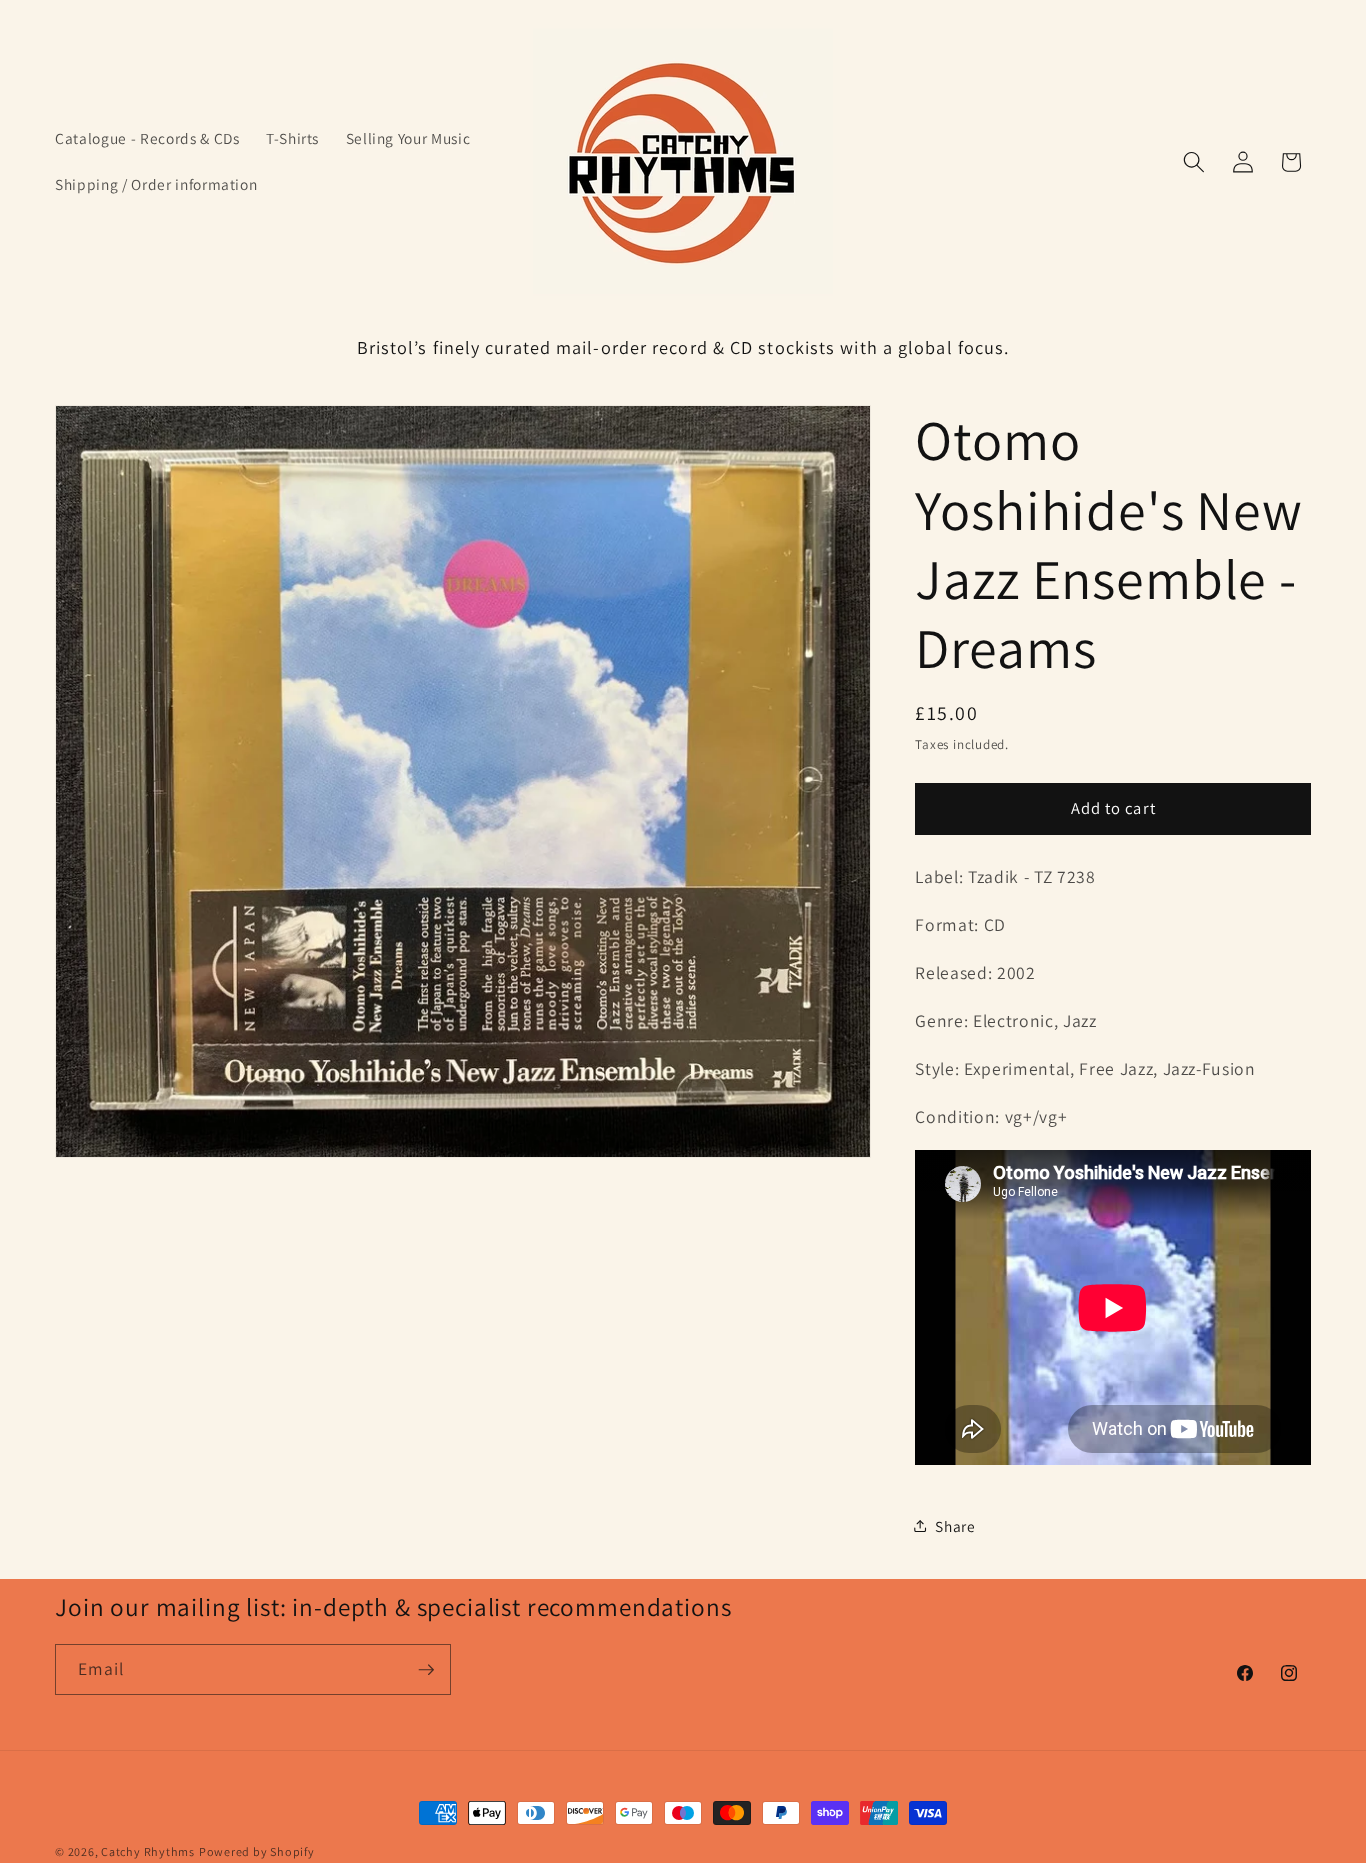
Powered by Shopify (257, 1851)
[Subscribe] (426, 1670)
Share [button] (955, 1525)
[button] (1194, 162)
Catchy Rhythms (148, 1851)
